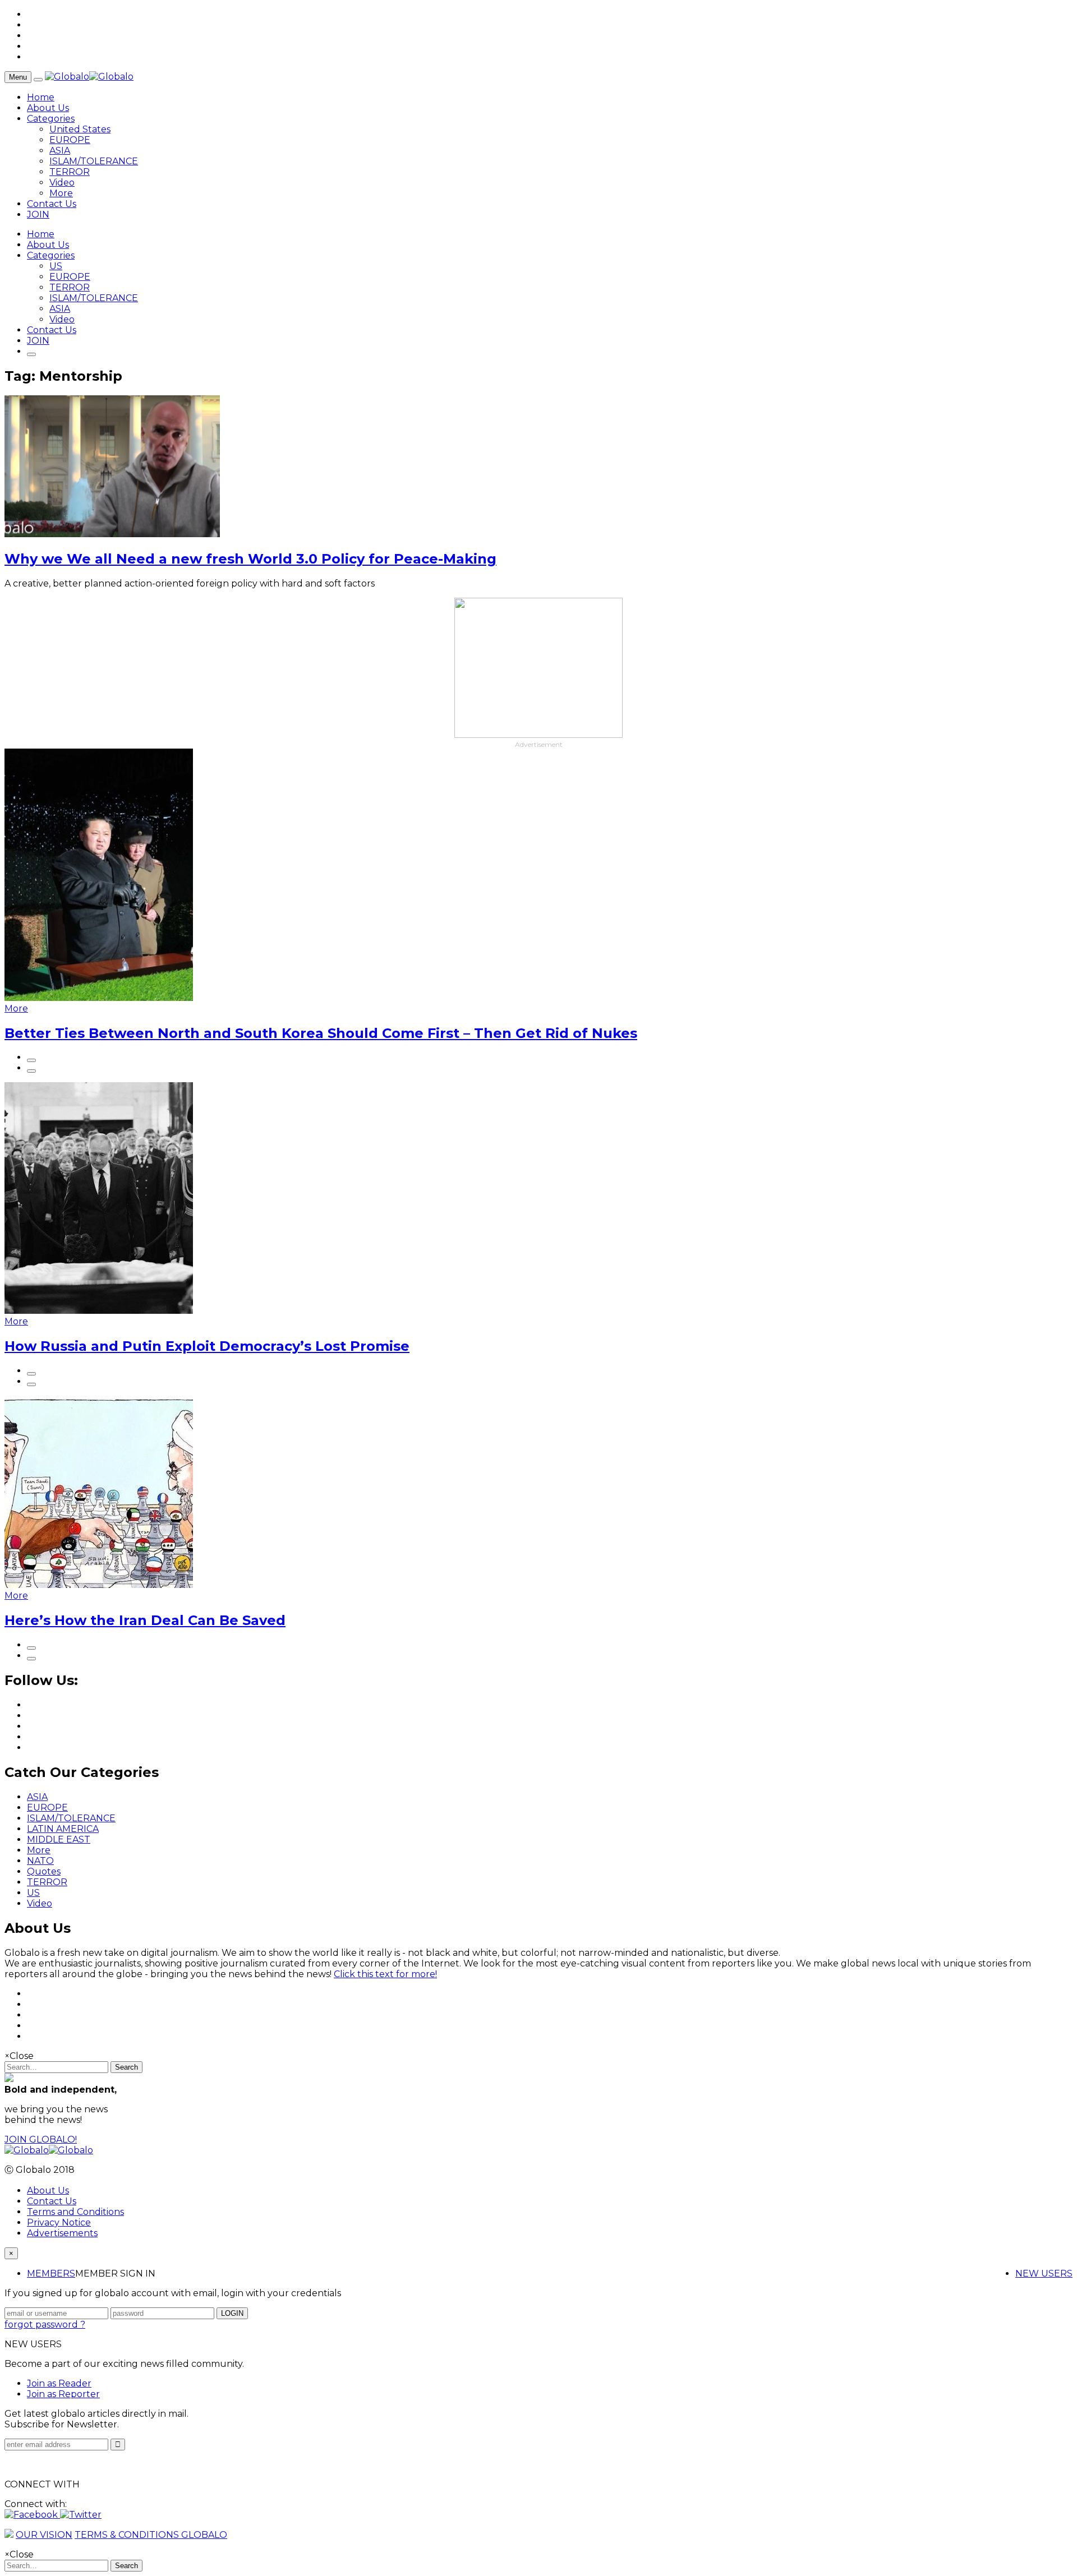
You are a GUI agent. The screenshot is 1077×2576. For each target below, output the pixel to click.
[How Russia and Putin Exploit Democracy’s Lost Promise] (99, 1311)
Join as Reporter (63, 2394)
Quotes (44, 1871)
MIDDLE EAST (59, 1839)
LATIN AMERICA (63, 1829)
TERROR (70, 172)
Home (41, 97)
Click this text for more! (385, 1974)
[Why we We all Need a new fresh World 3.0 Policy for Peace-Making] (112, 534)
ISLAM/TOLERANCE (94, 161)
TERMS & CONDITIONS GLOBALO (151, 2535)
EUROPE (70, 140)
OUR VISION (44, 2535)
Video (62, 183)
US (56, 266)
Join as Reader (59, 2383)
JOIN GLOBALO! (41, 2139)
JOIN (38, 214)
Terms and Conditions (75, 2212)
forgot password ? (45, 2325)
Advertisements (62, 2233)
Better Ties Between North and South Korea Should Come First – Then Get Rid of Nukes (321, 1033)
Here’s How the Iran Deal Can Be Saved (145, 1620)
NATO (40, 1861)
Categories (51, 119)
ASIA (60, 151)
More (61, 193)
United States (80, 129)
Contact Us (52, 204)
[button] (32, 2515)
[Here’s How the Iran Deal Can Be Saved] (99, 1585)
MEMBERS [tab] (51, 2273)
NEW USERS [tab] (1044, 2273)
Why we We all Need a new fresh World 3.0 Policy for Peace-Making (250, 559)
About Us (48, 108)
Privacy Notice (59, 2222)
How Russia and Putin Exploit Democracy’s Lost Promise (207, 1346)
